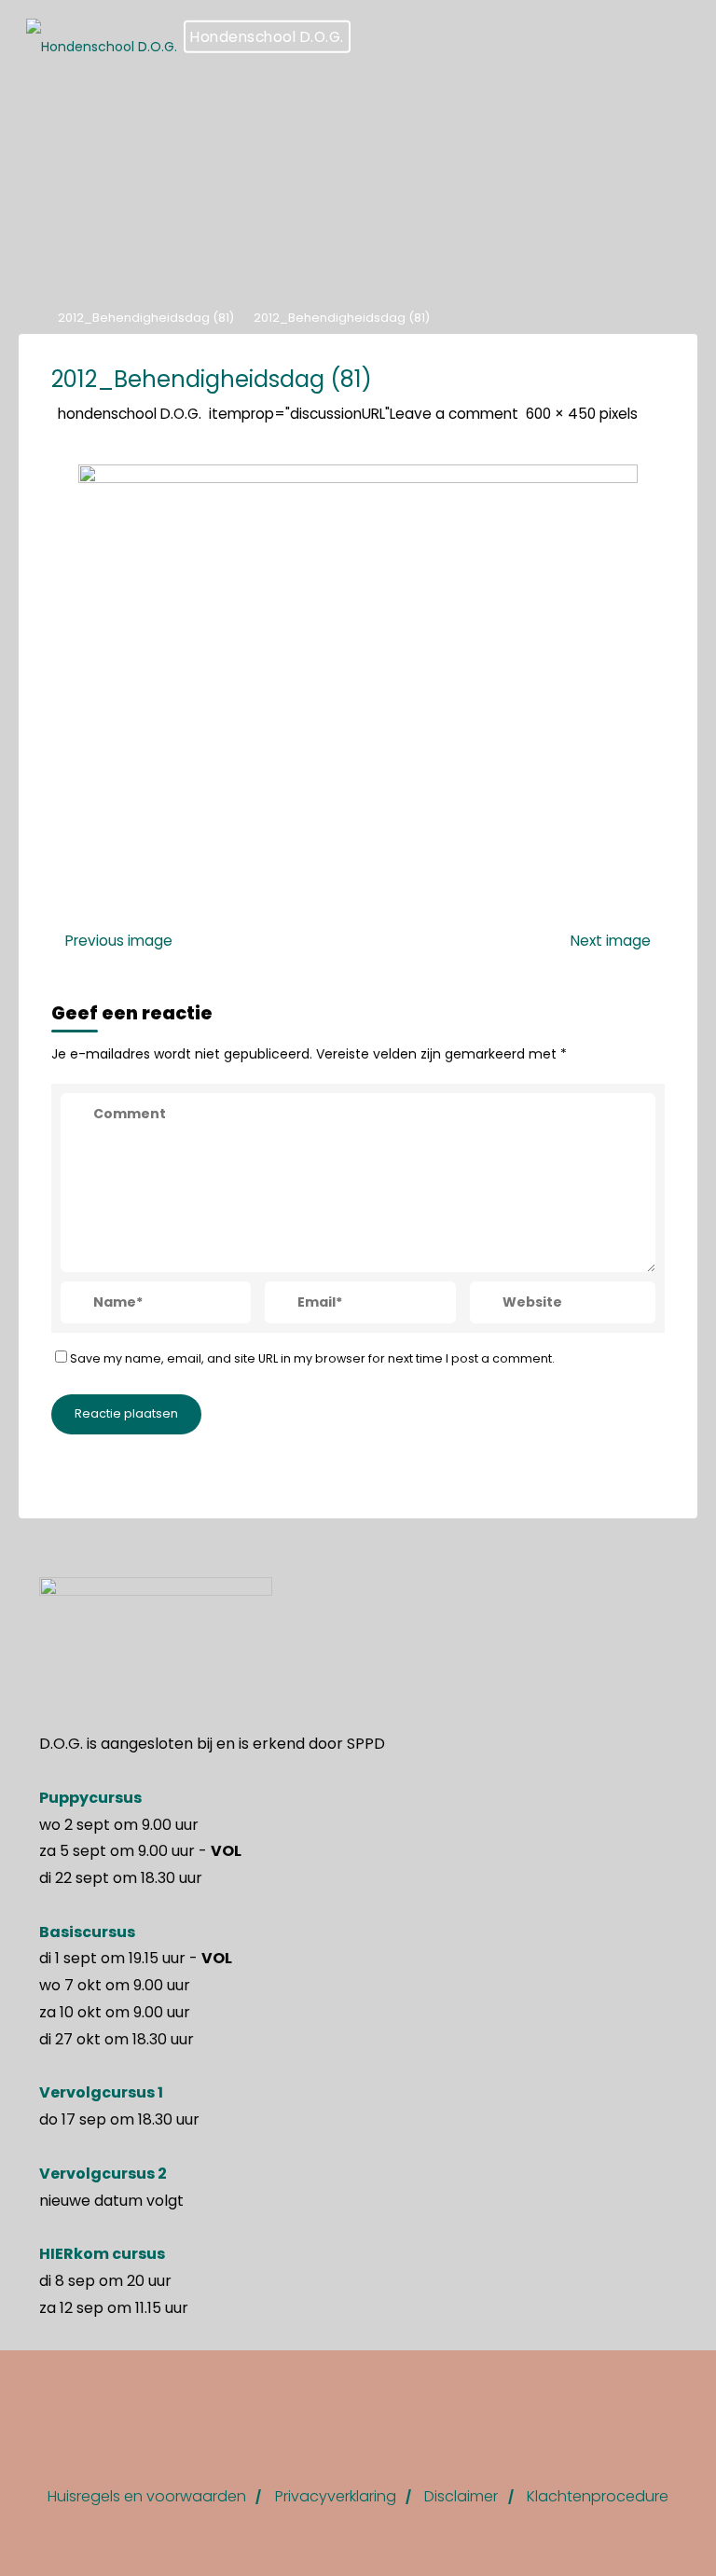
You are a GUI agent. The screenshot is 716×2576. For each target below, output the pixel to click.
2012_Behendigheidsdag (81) (146, 318)
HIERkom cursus (102, 2254)
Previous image (119, 941)
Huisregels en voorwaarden (147, 2496)
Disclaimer (461, 2496)
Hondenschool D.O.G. (267, 37)
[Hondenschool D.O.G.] (102, 37)
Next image (611, 941)
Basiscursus (87, 1932)
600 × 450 (563, 413)
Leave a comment (454, 413)
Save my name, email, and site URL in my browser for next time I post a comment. (312, 1357)
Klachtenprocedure (598, 2496)
